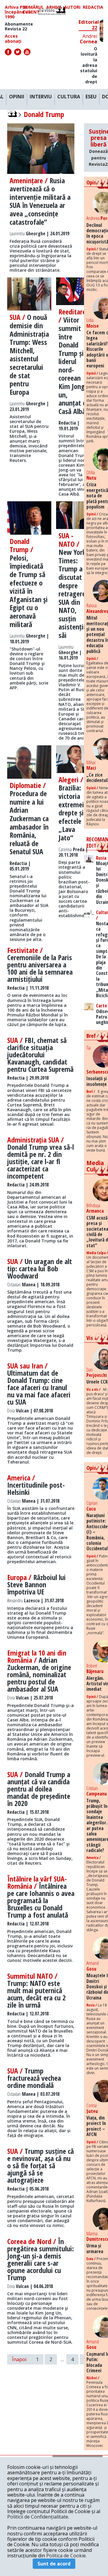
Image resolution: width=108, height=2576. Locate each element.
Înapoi (19, 2359)
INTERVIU (41, 97)
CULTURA (69, 97)
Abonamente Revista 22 (19, 26)
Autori (72, 7)
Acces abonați (13, 39)
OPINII (17, 97)
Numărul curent (33, 10)
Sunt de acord (54, 2564)
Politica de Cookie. (66, 2556)
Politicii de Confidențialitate (38, 2517)
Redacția (93, 7)
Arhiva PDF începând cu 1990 (18, 12)
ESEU (91, 97)
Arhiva (54, 7)
